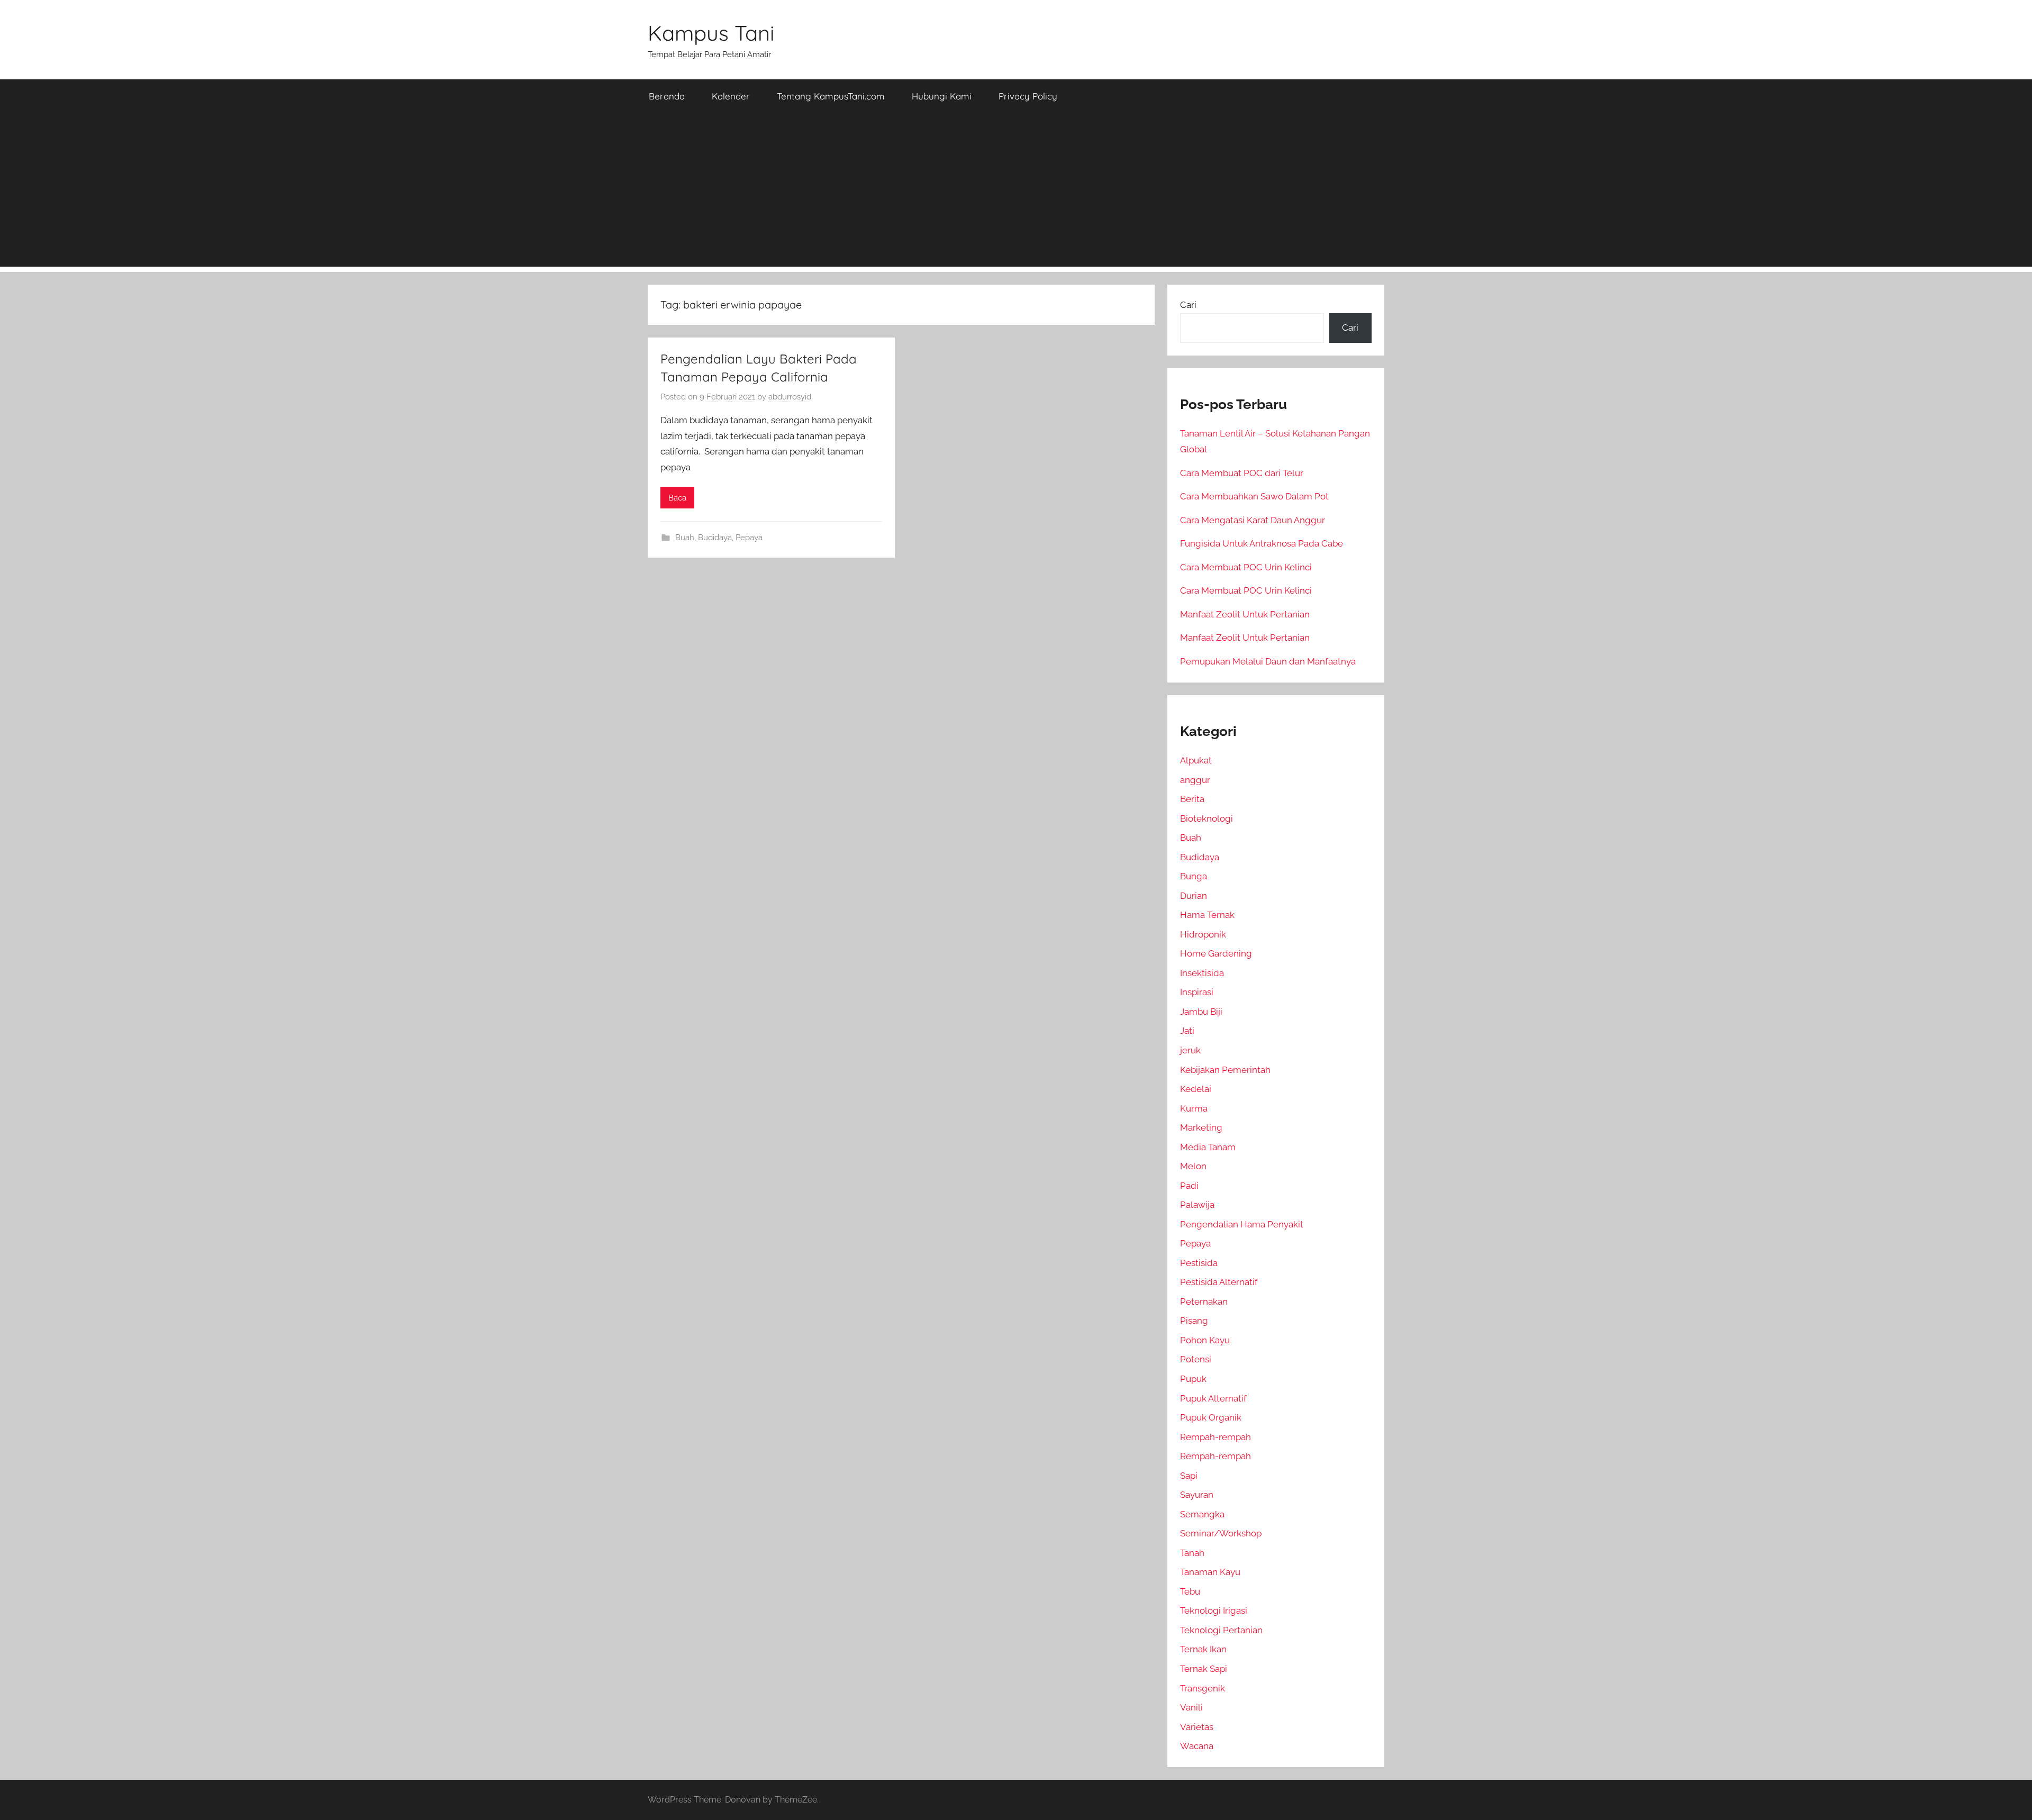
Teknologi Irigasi (1214, 1610)
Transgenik (1203, 1688)
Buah (685, 538)
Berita (1192, 799)
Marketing (1201, 1127)
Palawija (1197, 1205)
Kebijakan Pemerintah (1225, 1070)
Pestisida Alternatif (1219, 1282)
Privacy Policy (1028, 96)
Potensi (1196, 1359)
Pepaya (749, 538)
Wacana (1197, 1746)
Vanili (1191, 1707)
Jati (1187, 1031)
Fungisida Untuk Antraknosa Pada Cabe (1262, 543)
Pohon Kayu (1205, 1340)
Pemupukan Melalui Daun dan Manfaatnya (1268, 661)
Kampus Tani (711, 33)
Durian (1194, 896)
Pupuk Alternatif (1213, 1398)
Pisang (1194, 1321)
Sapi (1189, 1476)
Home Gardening (1216, 953)
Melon (1193, 1166)
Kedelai (1196, 1089)
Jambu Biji (1201, 1012)
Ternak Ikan (1203, 1649)
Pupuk (1193, 1379)
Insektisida (1202, 973)
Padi (1189, 1186)
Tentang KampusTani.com (831, 96)
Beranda (667, 96)
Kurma (1194, 1108)
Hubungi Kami (942, 96)
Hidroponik (1203, 934)
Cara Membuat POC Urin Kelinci (1246, 567)
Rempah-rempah (1215, 1437)
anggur (1195, 780)
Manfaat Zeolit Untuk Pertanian (1245, 614)
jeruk (1190, 1050)
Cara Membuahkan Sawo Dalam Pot (1254, 496)
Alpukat (1196, 760)
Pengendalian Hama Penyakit (1242, 1224)
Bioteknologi (1206, 818)
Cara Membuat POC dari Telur (1242, 473)
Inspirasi (1197, 992)
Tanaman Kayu (1210, 1572)
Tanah (1192, 1553)
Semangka (1202, 1514)
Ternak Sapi (1204, 1669)
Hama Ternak (1207, 915)
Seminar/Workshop (1221, 1533)
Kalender (731, 96)
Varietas (1197, 1727)
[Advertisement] (1016, 193)
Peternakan (1204, 1302)
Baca (677, 498)
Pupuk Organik (1211, 1417)
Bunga (1194, 876)
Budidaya (715, 538)
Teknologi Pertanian (1221, 1630)
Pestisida (1199, 1263)
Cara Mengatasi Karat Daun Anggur (1253, 520)
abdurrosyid (790, 397)
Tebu (1190, 1591)
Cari (1188, 305)
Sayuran (1197, 1495)
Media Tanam (1208, 1147)
